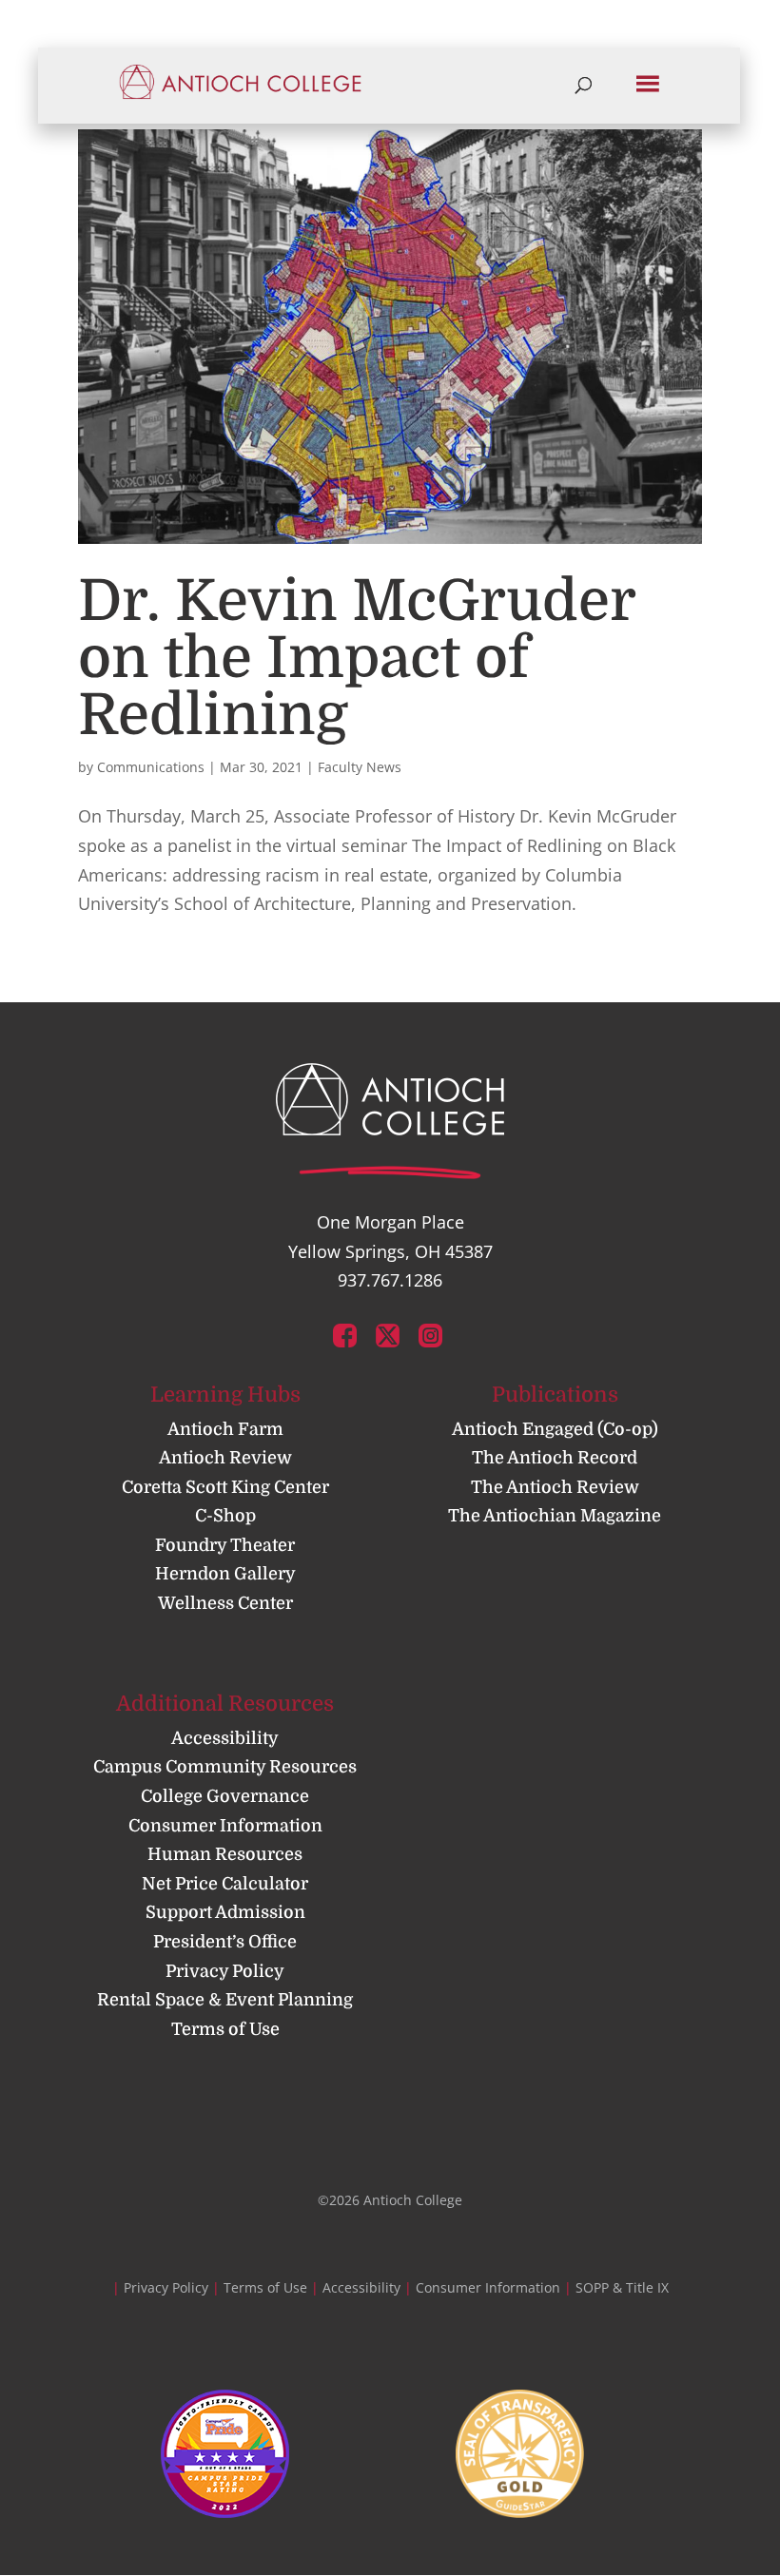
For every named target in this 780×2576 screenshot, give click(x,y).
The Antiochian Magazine (555, 1516)
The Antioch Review (555, 1487)
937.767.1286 (390, 1280)
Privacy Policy (225, 1971)
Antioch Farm (225, 1429)
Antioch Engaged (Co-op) (555, 1429)
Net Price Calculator (225, 1884)
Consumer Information (225, 1826)
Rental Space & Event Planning (225, 2000)
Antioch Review (225, 1458)
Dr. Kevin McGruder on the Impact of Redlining (357, 658)
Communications (151, 767)
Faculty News (360, 767)
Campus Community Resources (225, 1767)
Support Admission (225, 1912)
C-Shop (225, 1516)
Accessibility (225, 1738)
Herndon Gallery (225, 1574)
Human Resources (225, 1854)
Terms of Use (225, 2029)
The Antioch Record (555, 1458)
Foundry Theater (225, 1545)
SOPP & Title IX (622, 2287)
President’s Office (225, 1942)
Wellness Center (225, 1603)
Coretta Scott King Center (225, 1487)
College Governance (225, 1796)
